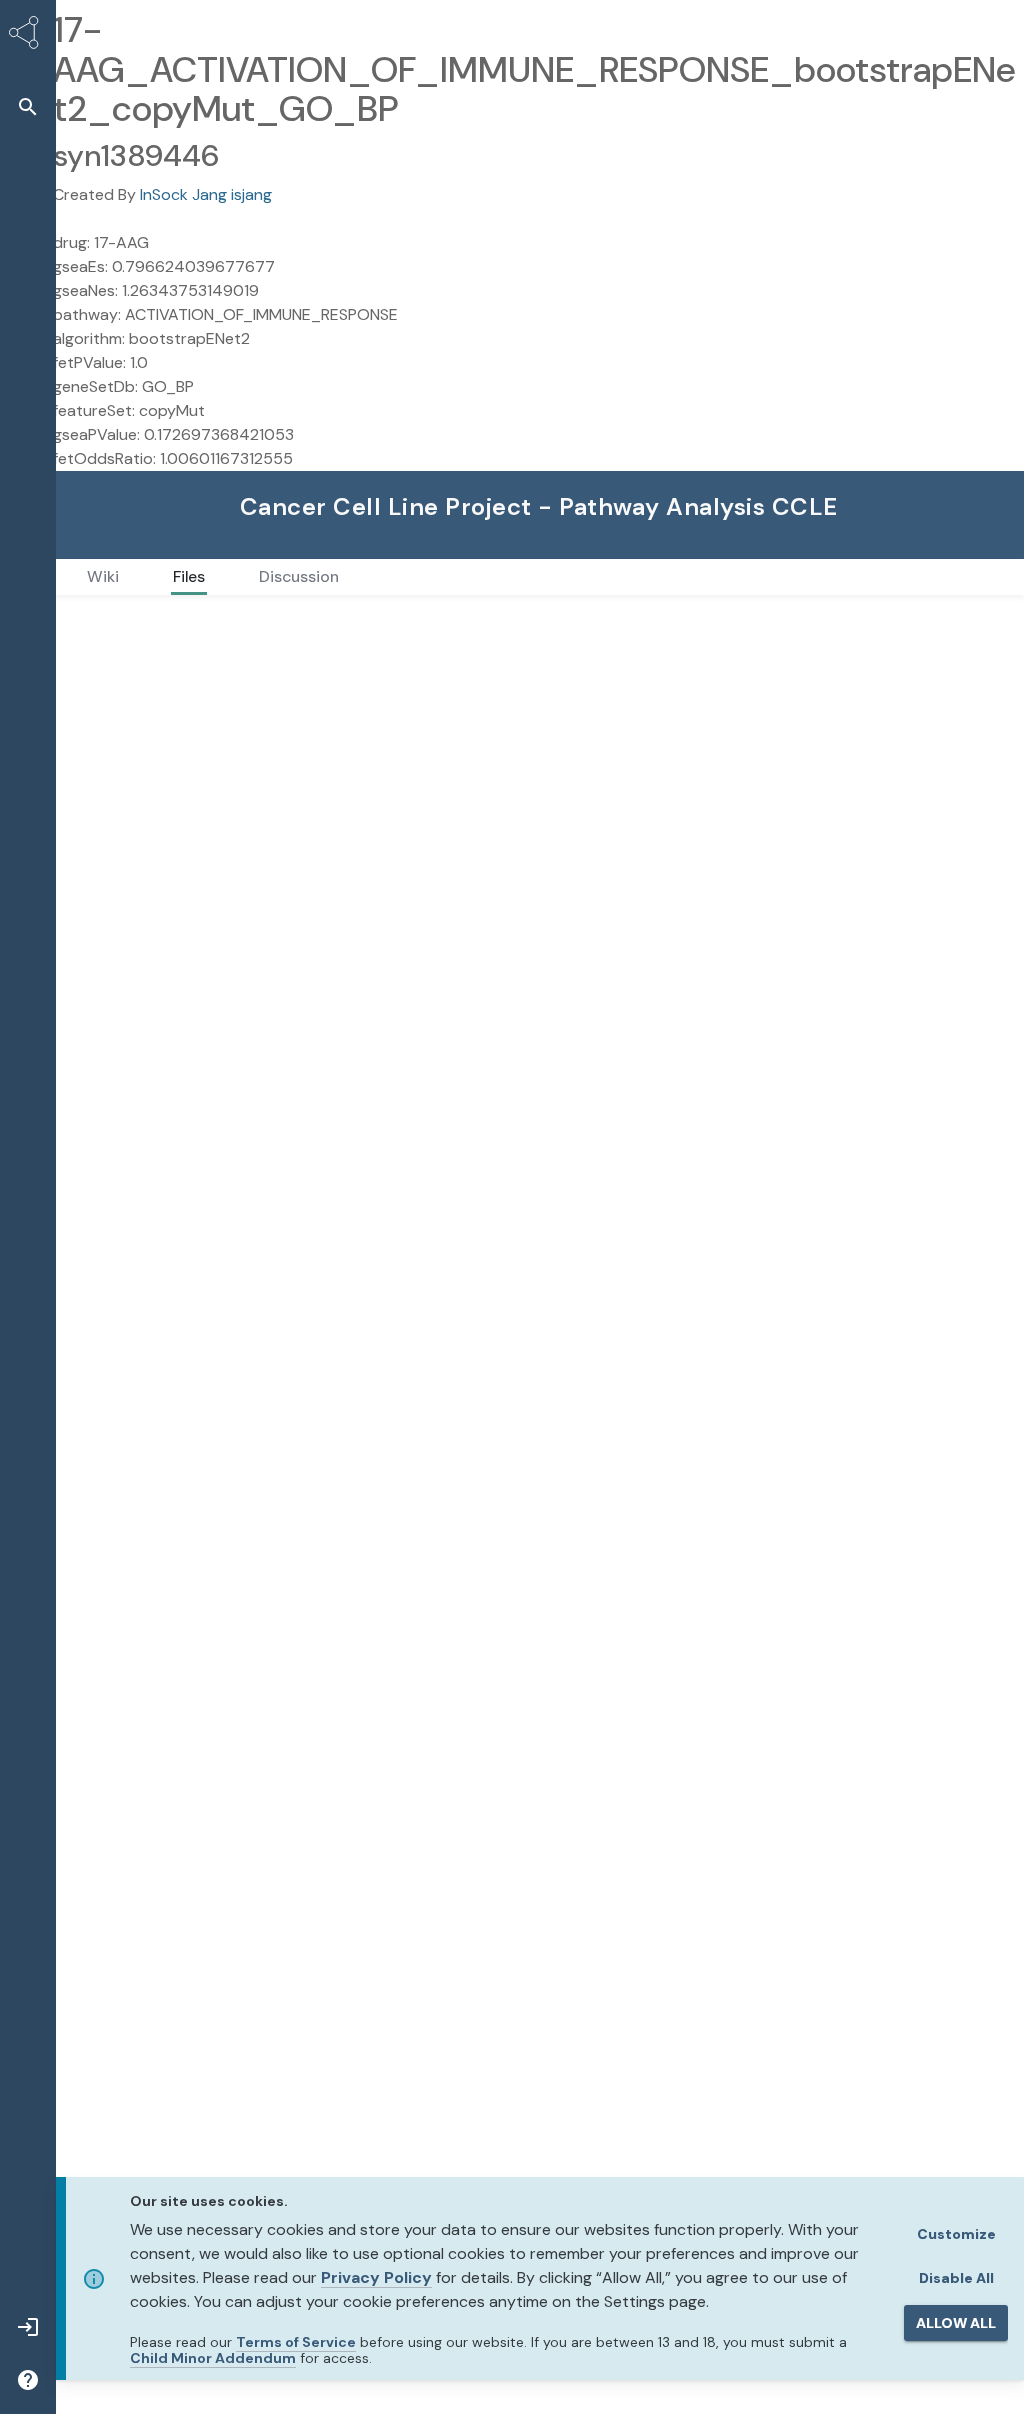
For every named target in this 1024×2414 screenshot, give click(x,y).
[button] (28, 106)
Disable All (956, 2278)
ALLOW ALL (956, 2323)
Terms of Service (296, 2342)
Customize (956, 2234)
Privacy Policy (376, 2277)
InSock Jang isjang (206, 194)
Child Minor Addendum (213, 2358)
